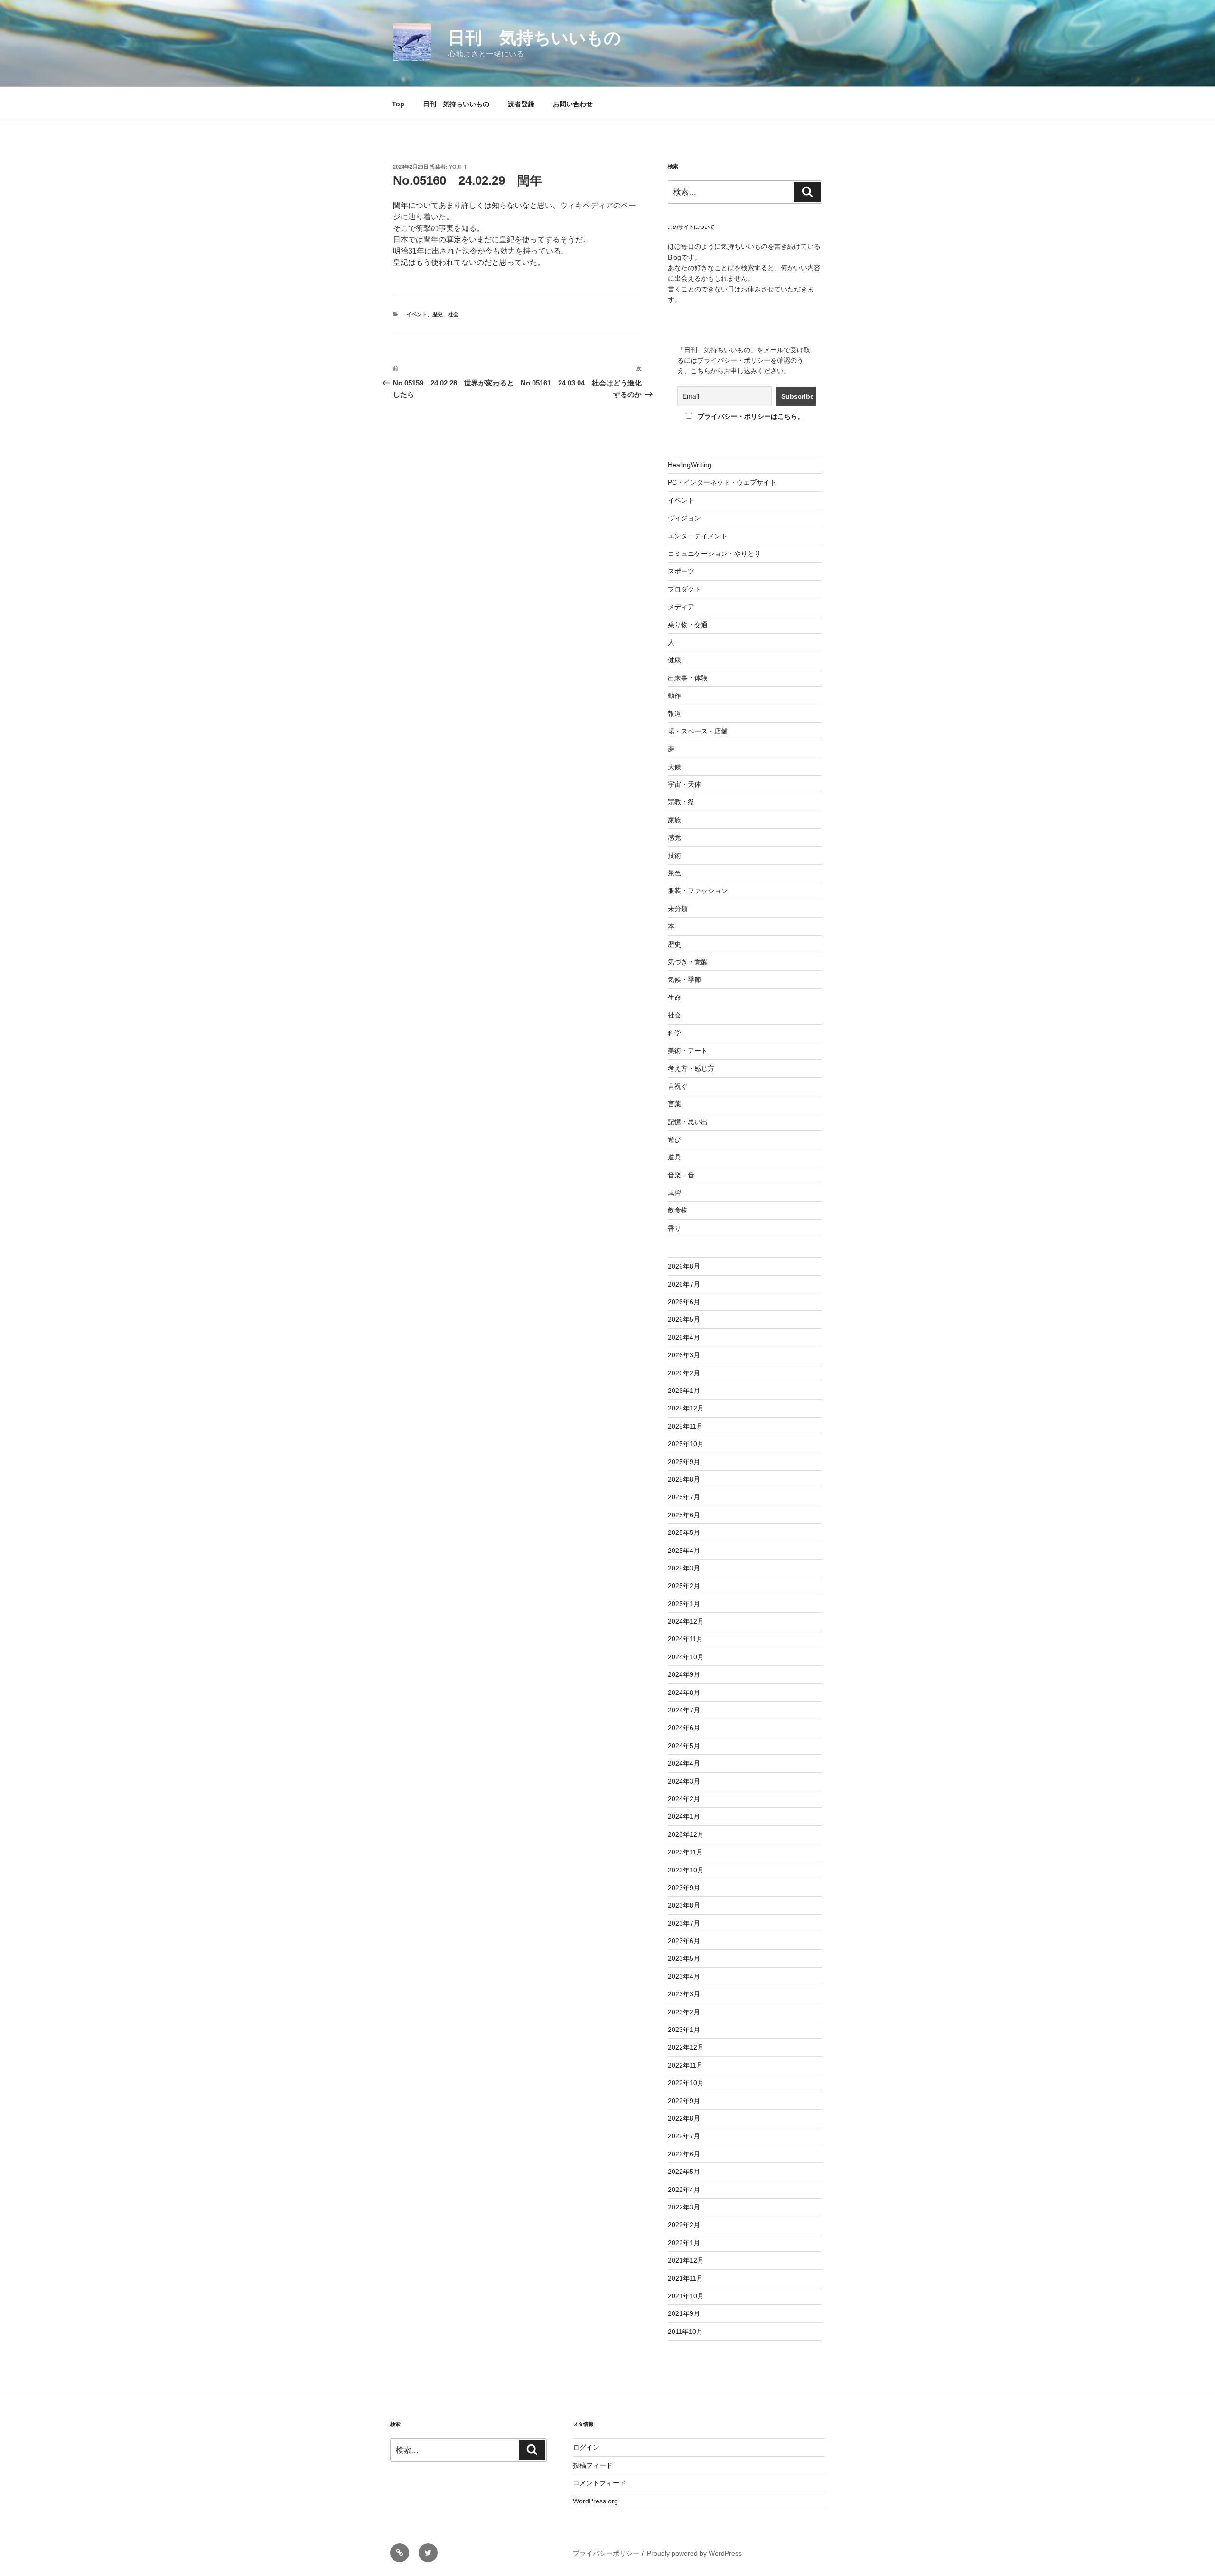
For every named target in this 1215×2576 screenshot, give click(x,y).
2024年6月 (684, 1728)
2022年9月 (684, 2101)
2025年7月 (684, 1497)
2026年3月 (684, 1355)
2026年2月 (684, 1373)
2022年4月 (684, 2190)
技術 (674, 856)
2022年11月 (685, 2065)
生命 (674, 997)
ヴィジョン (684, 518)
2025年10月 (686, 1444)
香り (674, 1228)
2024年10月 (686, 1657)
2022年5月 (684, 2172)
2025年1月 (684, 1604)
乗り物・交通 (688, 625)
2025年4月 (684, 1551)
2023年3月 (684, 1994)
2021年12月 (686, 2260)
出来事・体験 (688, 678)
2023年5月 (684, 1958)
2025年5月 (684, 1532)
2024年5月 (684, 1746)
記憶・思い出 (688, 1122)
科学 (674, 1033)
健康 (674, 660)
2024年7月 (684, 1710)
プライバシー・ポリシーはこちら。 (751, 416)
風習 (674, 1193)
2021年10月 (686, 2296)
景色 (674, 873)
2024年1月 (684, 1816)
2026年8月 (684, 1266)
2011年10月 (685, 2332)
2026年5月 (684, 1319)
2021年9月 (684, 2313)
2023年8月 (684, 1905)
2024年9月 (684, 1674)
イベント (417, 314)
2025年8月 (684, 1479)
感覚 (674, 837)
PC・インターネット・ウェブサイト (722, 482)
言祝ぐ (678, 1086)
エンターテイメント (698, 536)
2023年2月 (684, 2012)
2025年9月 (684, 1462)
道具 (674, 1157)
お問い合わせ (573, 104)
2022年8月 (684, 2118)
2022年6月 (684, 2154)
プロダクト (684, 589)
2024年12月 (686, 1621)
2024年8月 (684, 1692)
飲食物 (678, 1210)
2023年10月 (686, 1870)
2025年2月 (684, 1586)
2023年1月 (684, 2030)
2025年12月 (686, 1408)
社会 (453, 314)
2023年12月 (686, 1834)
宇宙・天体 (684, 784)
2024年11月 (685, 1639)
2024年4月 (684, 1763)
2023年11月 (685, 1852)
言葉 (674, 1104)
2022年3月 (684, 2207)
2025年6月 (684, 1515)
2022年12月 (686, 2047)
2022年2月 (684, 2225)
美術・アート (688, 1051)
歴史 (438, 314)
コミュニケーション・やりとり (714, 554)
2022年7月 (684, 2136)
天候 (674, 767)
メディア (681, 607)
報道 (674, 714)
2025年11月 (685, 1426)
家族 (674, 820)
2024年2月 (684, 1799)
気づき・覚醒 (688, 962)
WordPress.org (595, 2501)
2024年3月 (684, 1781)
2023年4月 (684, 1976)
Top (398, 104)
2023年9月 (684, 1888)
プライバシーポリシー (606, 2553)
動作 (674, 696)
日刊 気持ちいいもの (535, 38)
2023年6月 (684, 1941)
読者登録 (521, 104)
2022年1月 (684, 2243)
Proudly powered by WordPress (694, 2553)
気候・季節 (684, 979)
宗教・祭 (681, 802)
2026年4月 (684, 1337)
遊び (674, 1139)
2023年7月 (684, 1923)
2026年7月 (684, 1284)
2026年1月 (684, 1391)
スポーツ (681, 571)
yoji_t (458, 167)
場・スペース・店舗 (698, 731)
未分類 (678, 909)
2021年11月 (685, 2278)
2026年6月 (684, 1302)
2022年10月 (686, 2083)
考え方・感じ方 (691, 1068)
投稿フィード (593, 2465)
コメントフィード (599, 2483)
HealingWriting (690, 465)
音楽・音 (681, 1175)
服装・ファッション (698, 891)
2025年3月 (684, 1568)
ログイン (586, 2447)
